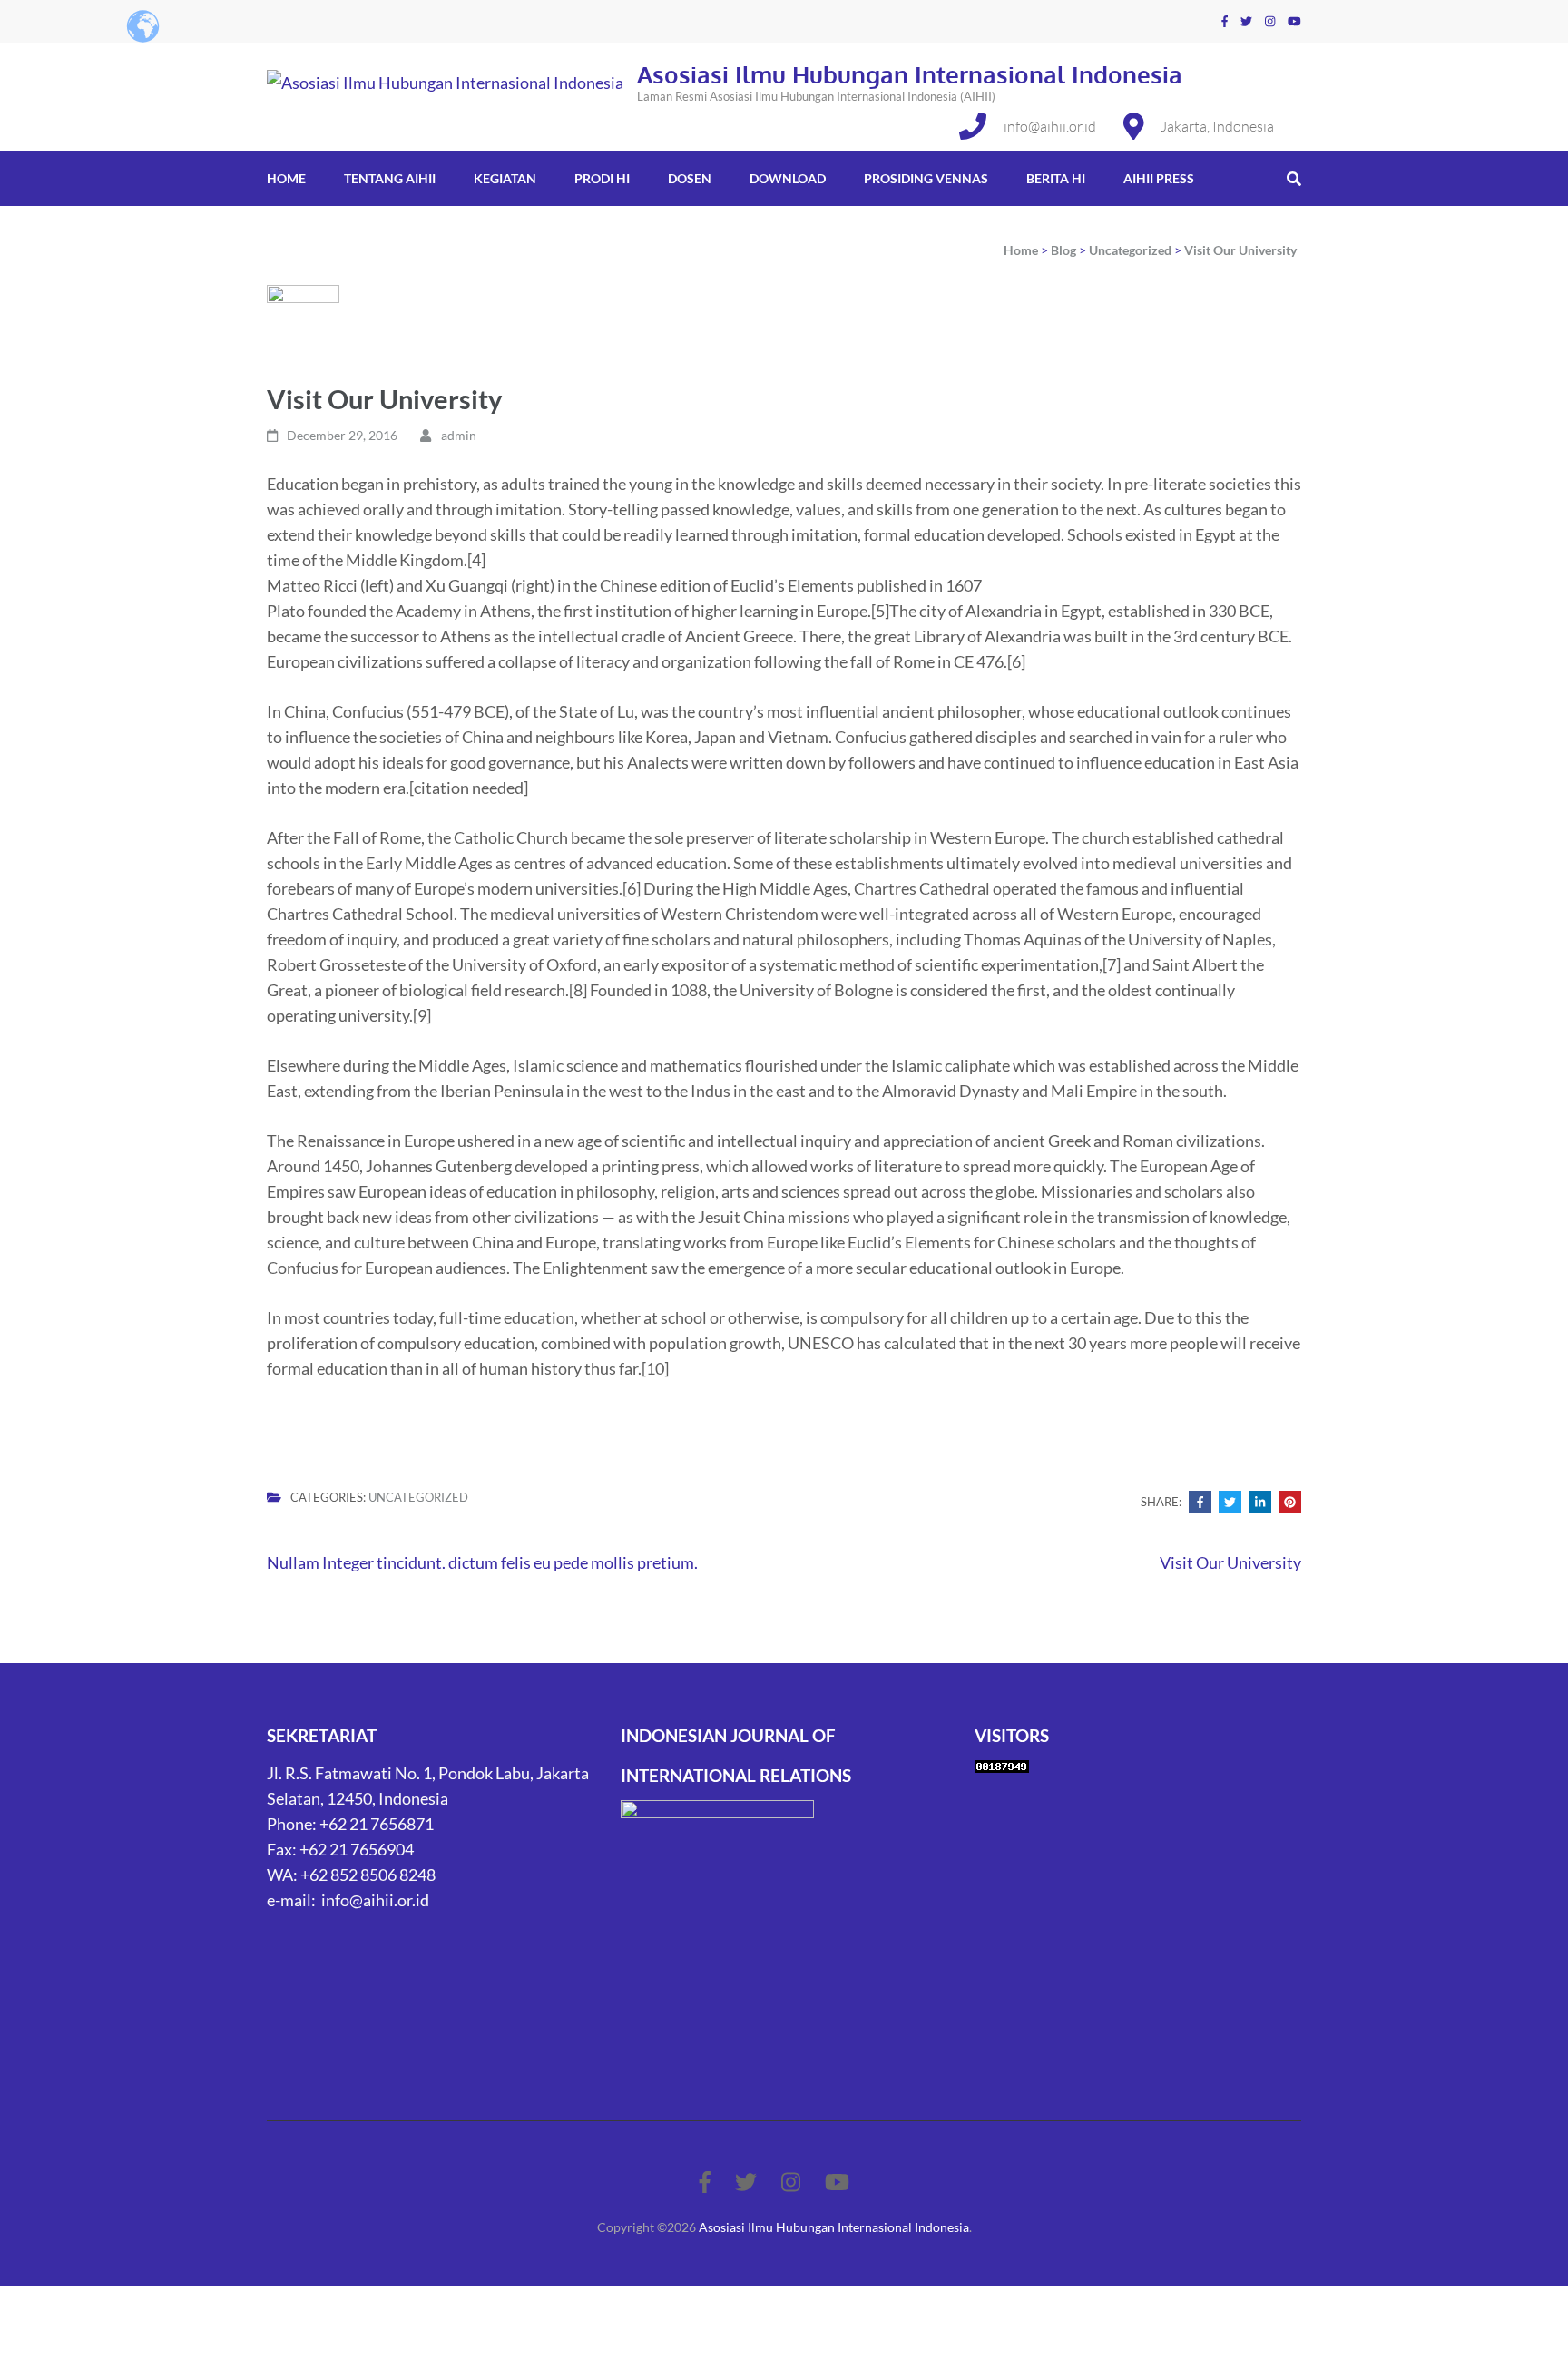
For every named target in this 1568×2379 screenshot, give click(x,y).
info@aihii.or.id (1050, 126)
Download (788, 178)
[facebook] (1225, 21)
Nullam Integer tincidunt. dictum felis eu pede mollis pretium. (482, 1562)
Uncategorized (418, 1497)
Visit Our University (1230, 1562)
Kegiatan (505, 178)
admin (459, 435)
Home (286, 178)
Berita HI (1056, 178)
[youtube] (1294, 21)
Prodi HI (602, 178)
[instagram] (1270, 21)
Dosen (690, 178)
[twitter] (1246, 21)
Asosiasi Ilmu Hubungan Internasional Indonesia (910, 74)
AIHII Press (1159, 178)
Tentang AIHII (390, 178)
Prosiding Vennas (926, 178)
